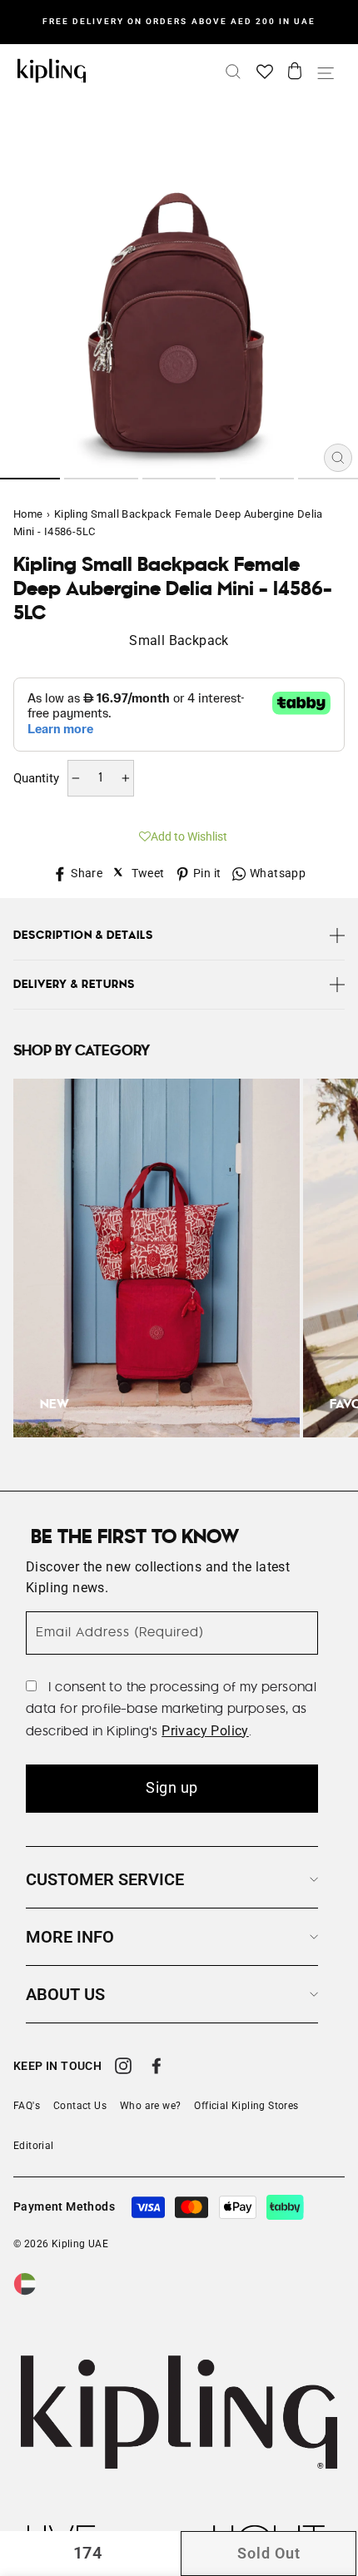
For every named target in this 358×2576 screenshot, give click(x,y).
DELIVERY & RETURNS (74, 985)
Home (28, 514)
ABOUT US (65, 1994)
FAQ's (27, 2106)
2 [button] (101, 479)
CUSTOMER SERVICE (105, 1879)
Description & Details (83, 936)
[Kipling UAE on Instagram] (123, 2068)
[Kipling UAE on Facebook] (157, 2068)
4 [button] (257, 479)
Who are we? (150, 2106)
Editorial (34, 2146)
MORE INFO (70, 1937)
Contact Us (80, 2106)
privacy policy (205, 1731)
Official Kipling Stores (246, 2106)
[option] (179, 22)
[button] (179, 834)
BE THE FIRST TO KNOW (135, 1537)
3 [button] (179, 479)
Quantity (36, 778)
